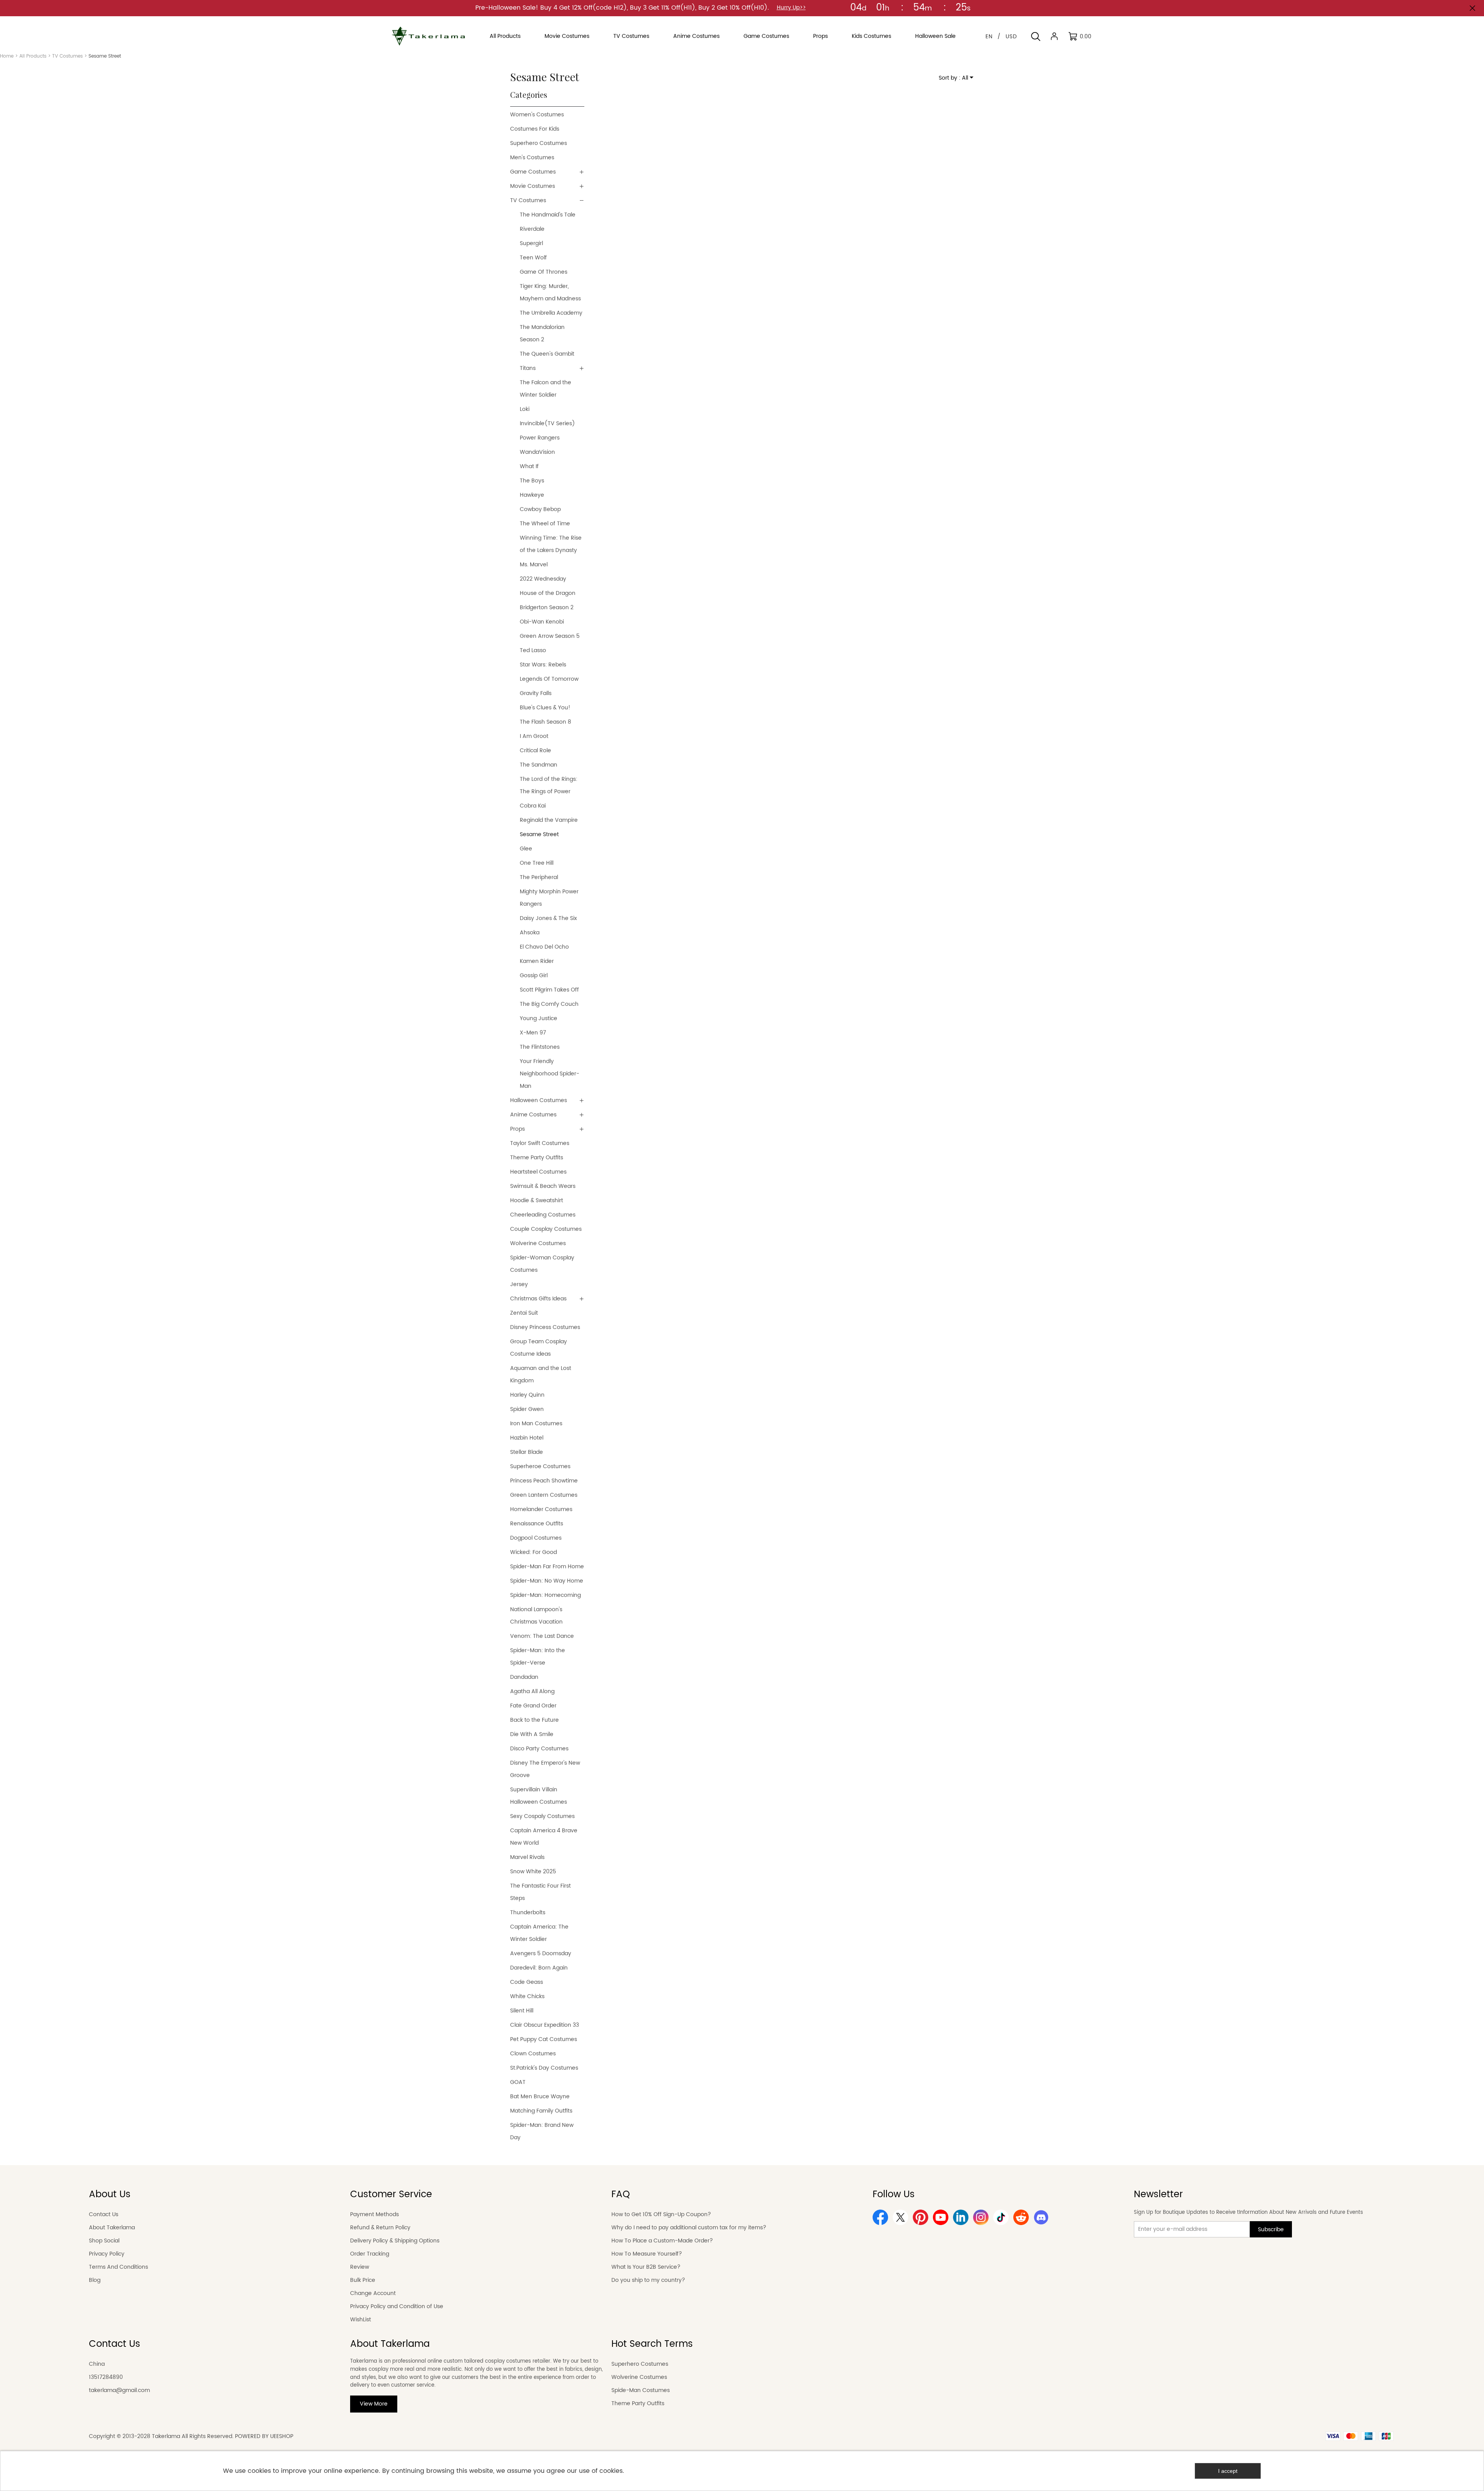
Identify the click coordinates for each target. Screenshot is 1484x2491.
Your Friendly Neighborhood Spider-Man (550, 1074)
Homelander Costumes (541, 1509)
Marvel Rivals (527, 1857)
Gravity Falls (536, 693)
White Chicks (527, 1996)
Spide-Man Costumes (641, 2390)
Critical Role (535, 751)
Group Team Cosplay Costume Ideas (539, 1348)
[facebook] (880, 2217)
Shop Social (104, 2241)
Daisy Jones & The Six (548, 918)
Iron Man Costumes (536, 1424)
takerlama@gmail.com (119, 2390)
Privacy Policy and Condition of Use (397, 2306)
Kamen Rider (537, 961)
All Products (33, 56)
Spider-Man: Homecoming (545, 1595)
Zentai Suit (524, 1313)
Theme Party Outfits (537, 1158)
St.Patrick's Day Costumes (544, 2068)
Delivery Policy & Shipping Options (395, 2241)
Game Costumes (533, 172)
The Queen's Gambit (547, 354)
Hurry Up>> (791, 8)
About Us (110, 2195)
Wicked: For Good (534, 1552)
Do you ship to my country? (648, 2280)
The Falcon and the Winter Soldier (545, 389)
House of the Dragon (548, 593)
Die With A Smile (532, 1734)
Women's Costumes (537, 115)
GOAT (518, 2082)
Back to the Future (534, 1720)
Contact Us (104, 2214)
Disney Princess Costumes (545, 1327)
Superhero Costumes (539, 143)
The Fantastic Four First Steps (540, 1892)
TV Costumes (67, 56)
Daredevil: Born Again (539, 1968)
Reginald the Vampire (549, 820)
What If (529, 466)
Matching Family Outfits (541, 2111)
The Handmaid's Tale (548, 215)
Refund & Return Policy (380, 2228)
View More (374, 2404)
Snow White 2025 (533, 1872)
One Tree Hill (537, 863)
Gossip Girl (534, 975)
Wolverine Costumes (538, 1243)
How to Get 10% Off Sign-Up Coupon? (661, 2214)
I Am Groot (534, 736)
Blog (95, 2280)
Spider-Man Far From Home (547, 1567)
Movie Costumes (533, 186)
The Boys (532, 481)
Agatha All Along (532, 1691)
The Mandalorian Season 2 (542, 333)
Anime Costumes (533, 1115)
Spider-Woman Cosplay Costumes (542, 1264)
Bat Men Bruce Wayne (540, 2097)
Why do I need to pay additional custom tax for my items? (689, 2228)
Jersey (519, 1284)
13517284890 (106, 2377)
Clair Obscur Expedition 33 (545, 2025)
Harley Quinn (527, 1395)
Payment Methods (374, 2214)
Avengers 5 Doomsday (541, 1953)
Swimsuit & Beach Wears (543, 1186)
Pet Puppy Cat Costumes (544, 2039)
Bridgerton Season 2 (547, 607)
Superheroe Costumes (540, 1466)
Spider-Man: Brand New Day (542, 2131)
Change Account (373, 2293)
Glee (526, 849)
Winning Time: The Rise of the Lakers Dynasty (551, 544)
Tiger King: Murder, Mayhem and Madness (550, 292)
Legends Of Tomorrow (549, 679)
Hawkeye (532, 495)
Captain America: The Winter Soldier (539, 1933)
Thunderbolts (528, 1913)
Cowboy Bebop (540, 509)
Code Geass (527, 1982)
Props (517, 1129)
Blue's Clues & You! (545, 708)
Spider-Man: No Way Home (547, 1581)
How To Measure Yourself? (647, 2254)
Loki (525, 409)
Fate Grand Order (533, 1706)
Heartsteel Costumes (538, 1172)
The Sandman (539, 765)
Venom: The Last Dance (542, 1636)
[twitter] (900, 2217)
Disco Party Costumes (539, 1749)
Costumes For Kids (535, 129)
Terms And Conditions (118, 2267)
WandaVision (537, 452)
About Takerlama (112, 2228)
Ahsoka (530, 933)
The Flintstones (540, 1047)
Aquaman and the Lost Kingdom (541, 1374)
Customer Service (391, 2195)
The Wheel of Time (545, 524)
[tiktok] (1001, 2217)
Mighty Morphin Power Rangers (549, 898)
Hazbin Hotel (527, 1438)
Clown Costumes (533, 2054)
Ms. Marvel (534, 565)
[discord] (1041, 2217)
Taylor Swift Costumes (540, 1143)
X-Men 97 (533, 1033)
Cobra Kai (533, 806)
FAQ (621, 2195)
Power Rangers (540, 438)
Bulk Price (363, 2280)
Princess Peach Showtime (544, 1481)
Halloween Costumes (539, 1100)
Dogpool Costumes (536, 1538)
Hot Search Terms (652, 2344)
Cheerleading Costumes (543, 1215)
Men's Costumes (532, 158)
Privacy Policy (107, 2254)
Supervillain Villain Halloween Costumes (539, 1796)
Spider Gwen (527, 1409)
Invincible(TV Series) (547, 423)
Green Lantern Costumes (544, 1495)
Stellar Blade (527, 1452)
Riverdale (532, 229)
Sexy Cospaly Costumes (542, 1816)
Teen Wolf (533, 258)
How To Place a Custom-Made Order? (662, 2241)
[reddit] (1021, 2217)
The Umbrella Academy (551, 313)
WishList (361, 2320)
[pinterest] (921, 2217)
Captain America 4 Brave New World (544, 1837)
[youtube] (941, 2217)
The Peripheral (539, 877)
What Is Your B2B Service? (646, 2267)
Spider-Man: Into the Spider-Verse (538, 1657)
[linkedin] (961, 2217)
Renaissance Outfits (537, 1524)
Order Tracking (370, 2254)
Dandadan (524, 1677)
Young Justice (539, 1018)
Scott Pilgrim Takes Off (549, 990)
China (97, 2364)
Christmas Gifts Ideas (538, 1299)
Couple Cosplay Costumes (546, 1229)
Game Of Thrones (544, 272)
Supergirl (531, 243)
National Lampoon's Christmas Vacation (536, 1616)
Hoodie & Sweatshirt (537, 1200)
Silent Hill (522, 2011)
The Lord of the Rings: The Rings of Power (549, 785)
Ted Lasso (533, 650)
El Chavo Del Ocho (544, 947)
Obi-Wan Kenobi (542, 622)
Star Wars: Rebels (543, 665)
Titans (528, 368)
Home (7, 56)
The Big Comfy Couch (549, 1004)
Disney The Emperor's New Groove (545, 1769)
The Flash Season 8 (545, 722)
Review (360, 2267)
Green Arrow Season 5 (550, 636)
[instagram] (981, 2217)
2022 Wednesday (543, 579)
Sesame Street (539, 834)
